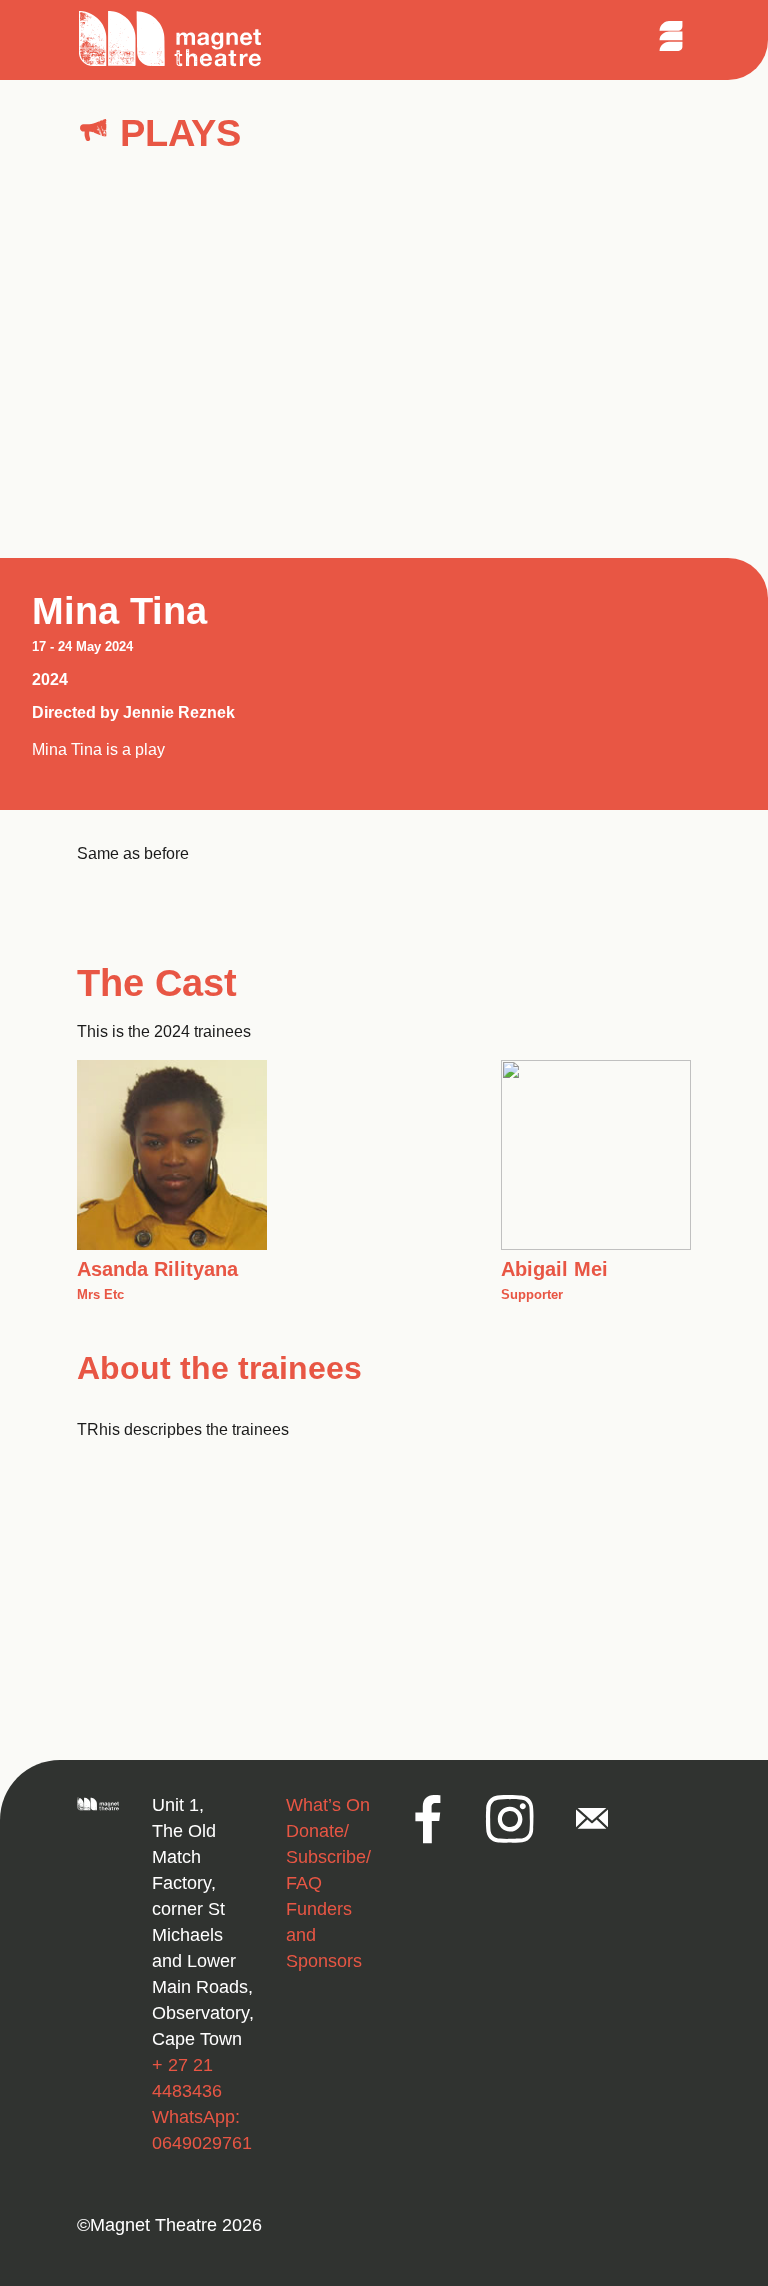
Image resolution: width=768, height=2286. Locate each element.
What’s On (328, 1805)
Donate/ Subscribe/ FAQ (328, 1857)
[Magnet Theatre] (170, 63)
